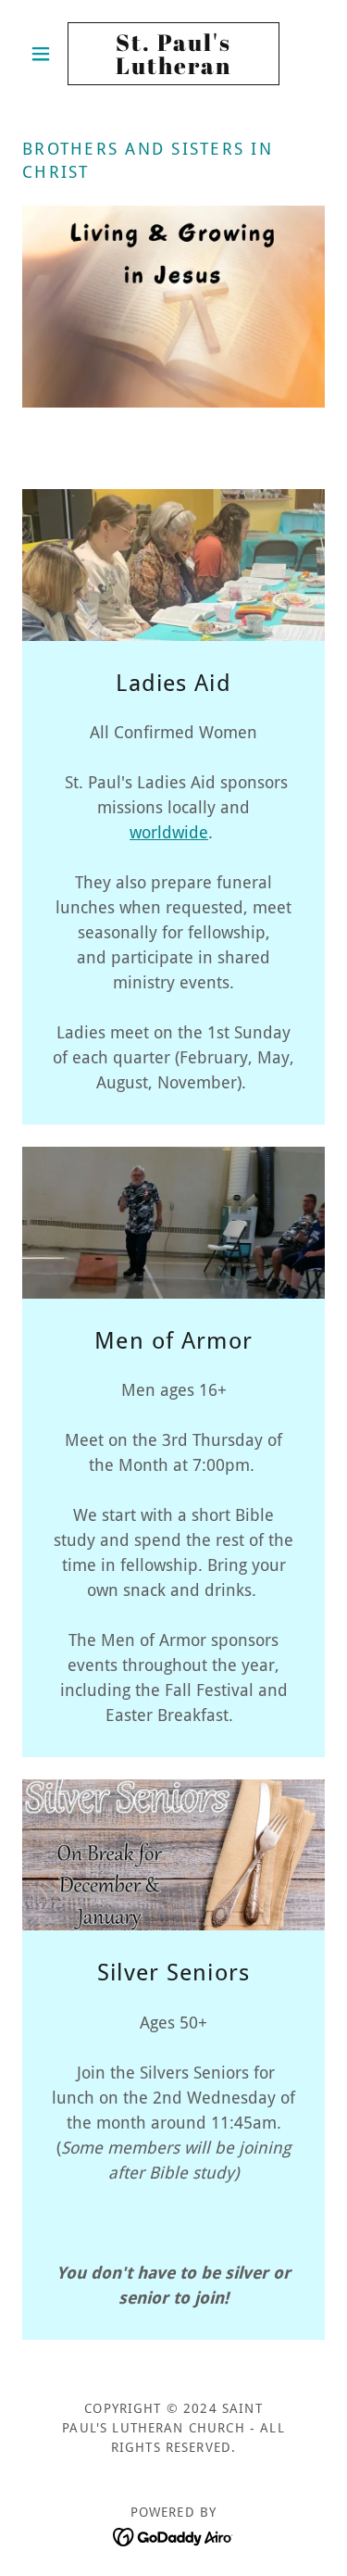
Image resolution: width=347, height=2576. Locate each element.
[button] (45, 54)
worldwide (169, 832)
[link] (173, 54)
